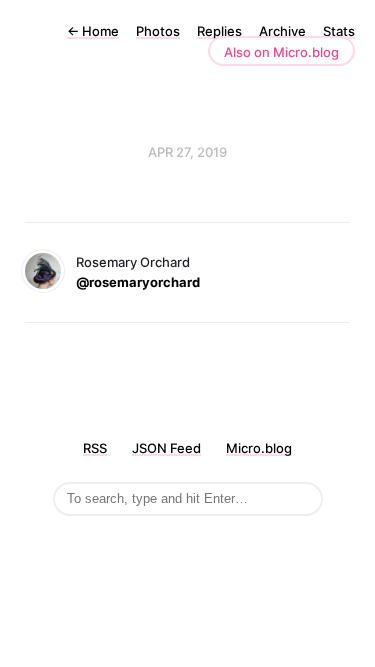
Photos (158, 31)
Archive (282, 31)
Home (93, 31)
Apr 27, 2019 (187, 152)
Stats (339, 31)
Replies (219, 31)
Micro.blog (259, 448)
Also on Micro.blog (281, 52)
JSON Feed (166, 448)
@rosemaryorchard (138, 282)
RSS (95, 448)
